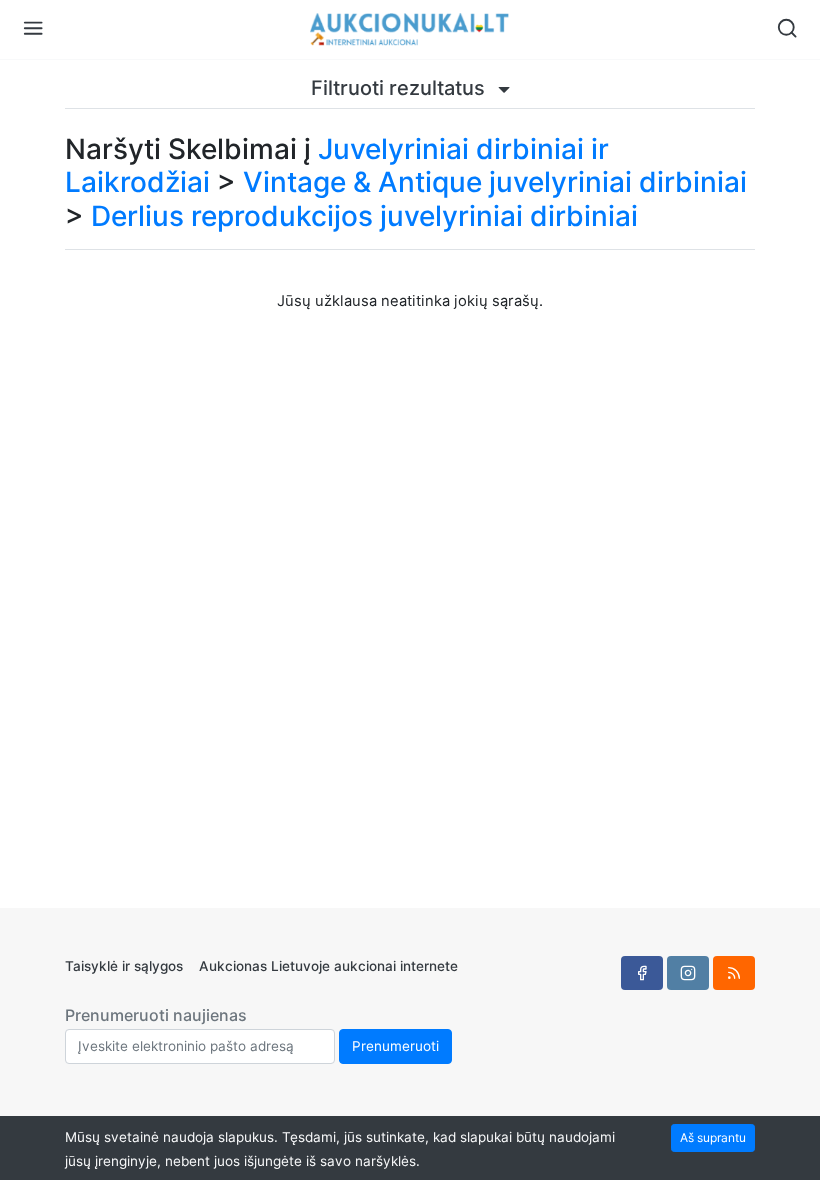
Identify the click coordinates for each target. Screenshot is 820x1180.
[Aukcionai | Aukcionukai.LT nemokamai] (410, 29)
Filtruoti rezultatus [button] (400, 88)
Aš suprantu (713, 1137)
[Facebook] (642, 973)
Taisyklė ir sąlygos (124, 966)
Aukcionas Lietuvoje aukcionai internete (328, 966)
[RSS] (734, 973)
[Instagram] (688, 973)
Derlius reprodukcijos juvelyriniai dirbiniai (364, 216)
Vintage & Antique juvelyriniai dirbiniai (495, 182)
